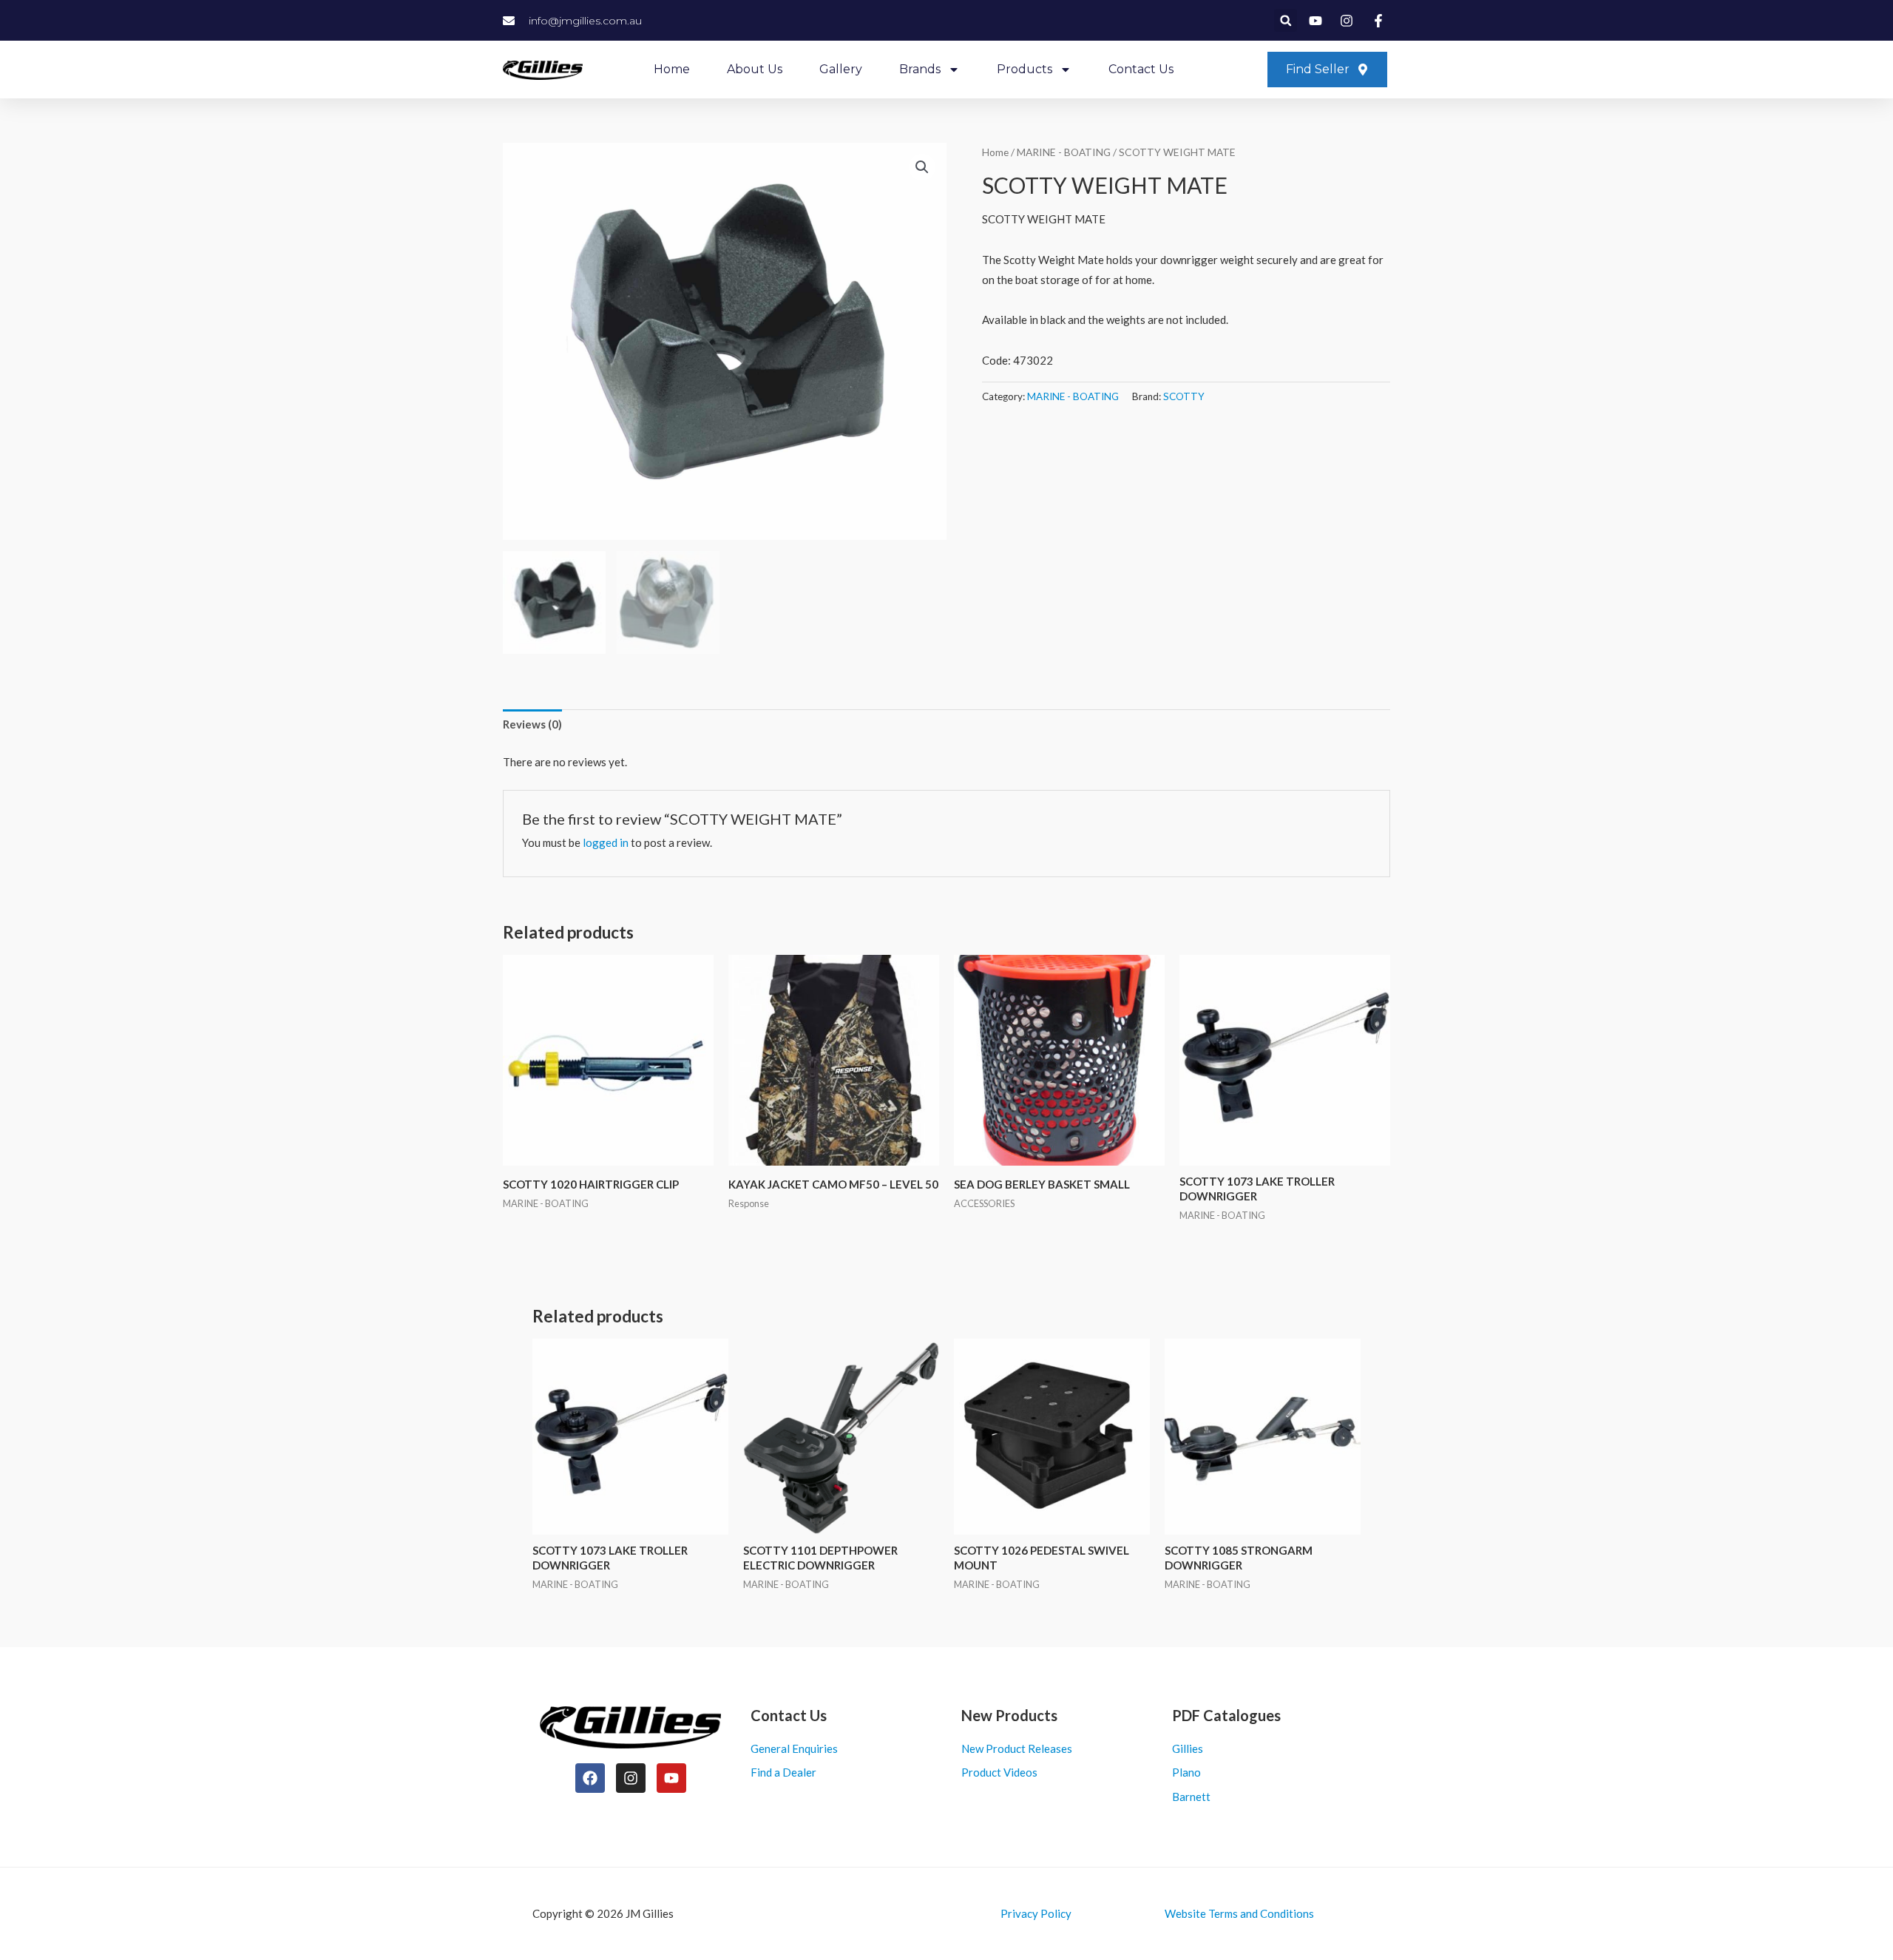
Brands (920, 69)
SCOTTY (1184, 396)
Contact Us (1141, 69)
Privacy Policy (1036, 1913)
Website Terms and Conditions (1239, 1913)
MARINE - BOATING (1064, 152)
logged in (606, 842)
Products (1025, 69)
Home (672, 69)
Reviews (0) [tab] (532, 724)
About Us (755, 69)
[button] (1286, 20)
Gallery (841, 69)
